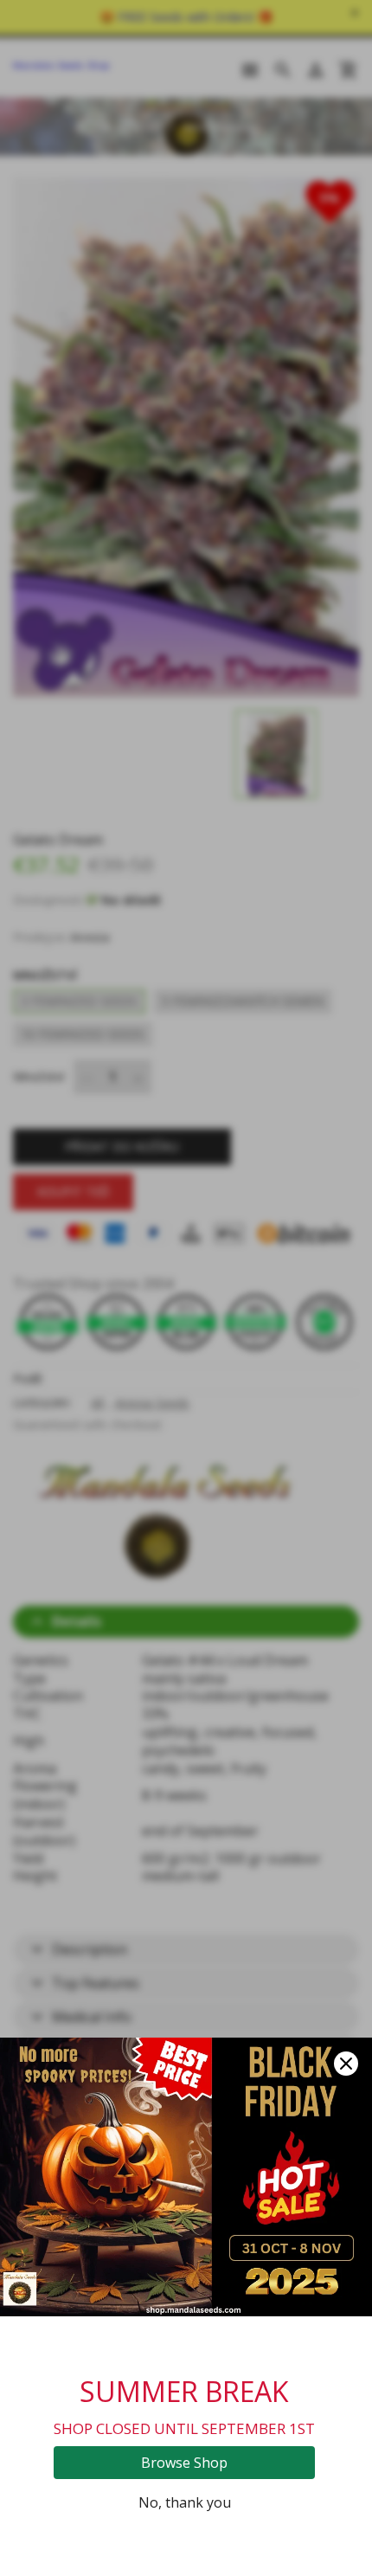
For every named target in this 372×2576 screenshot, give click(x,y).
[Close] (346, 2064)
